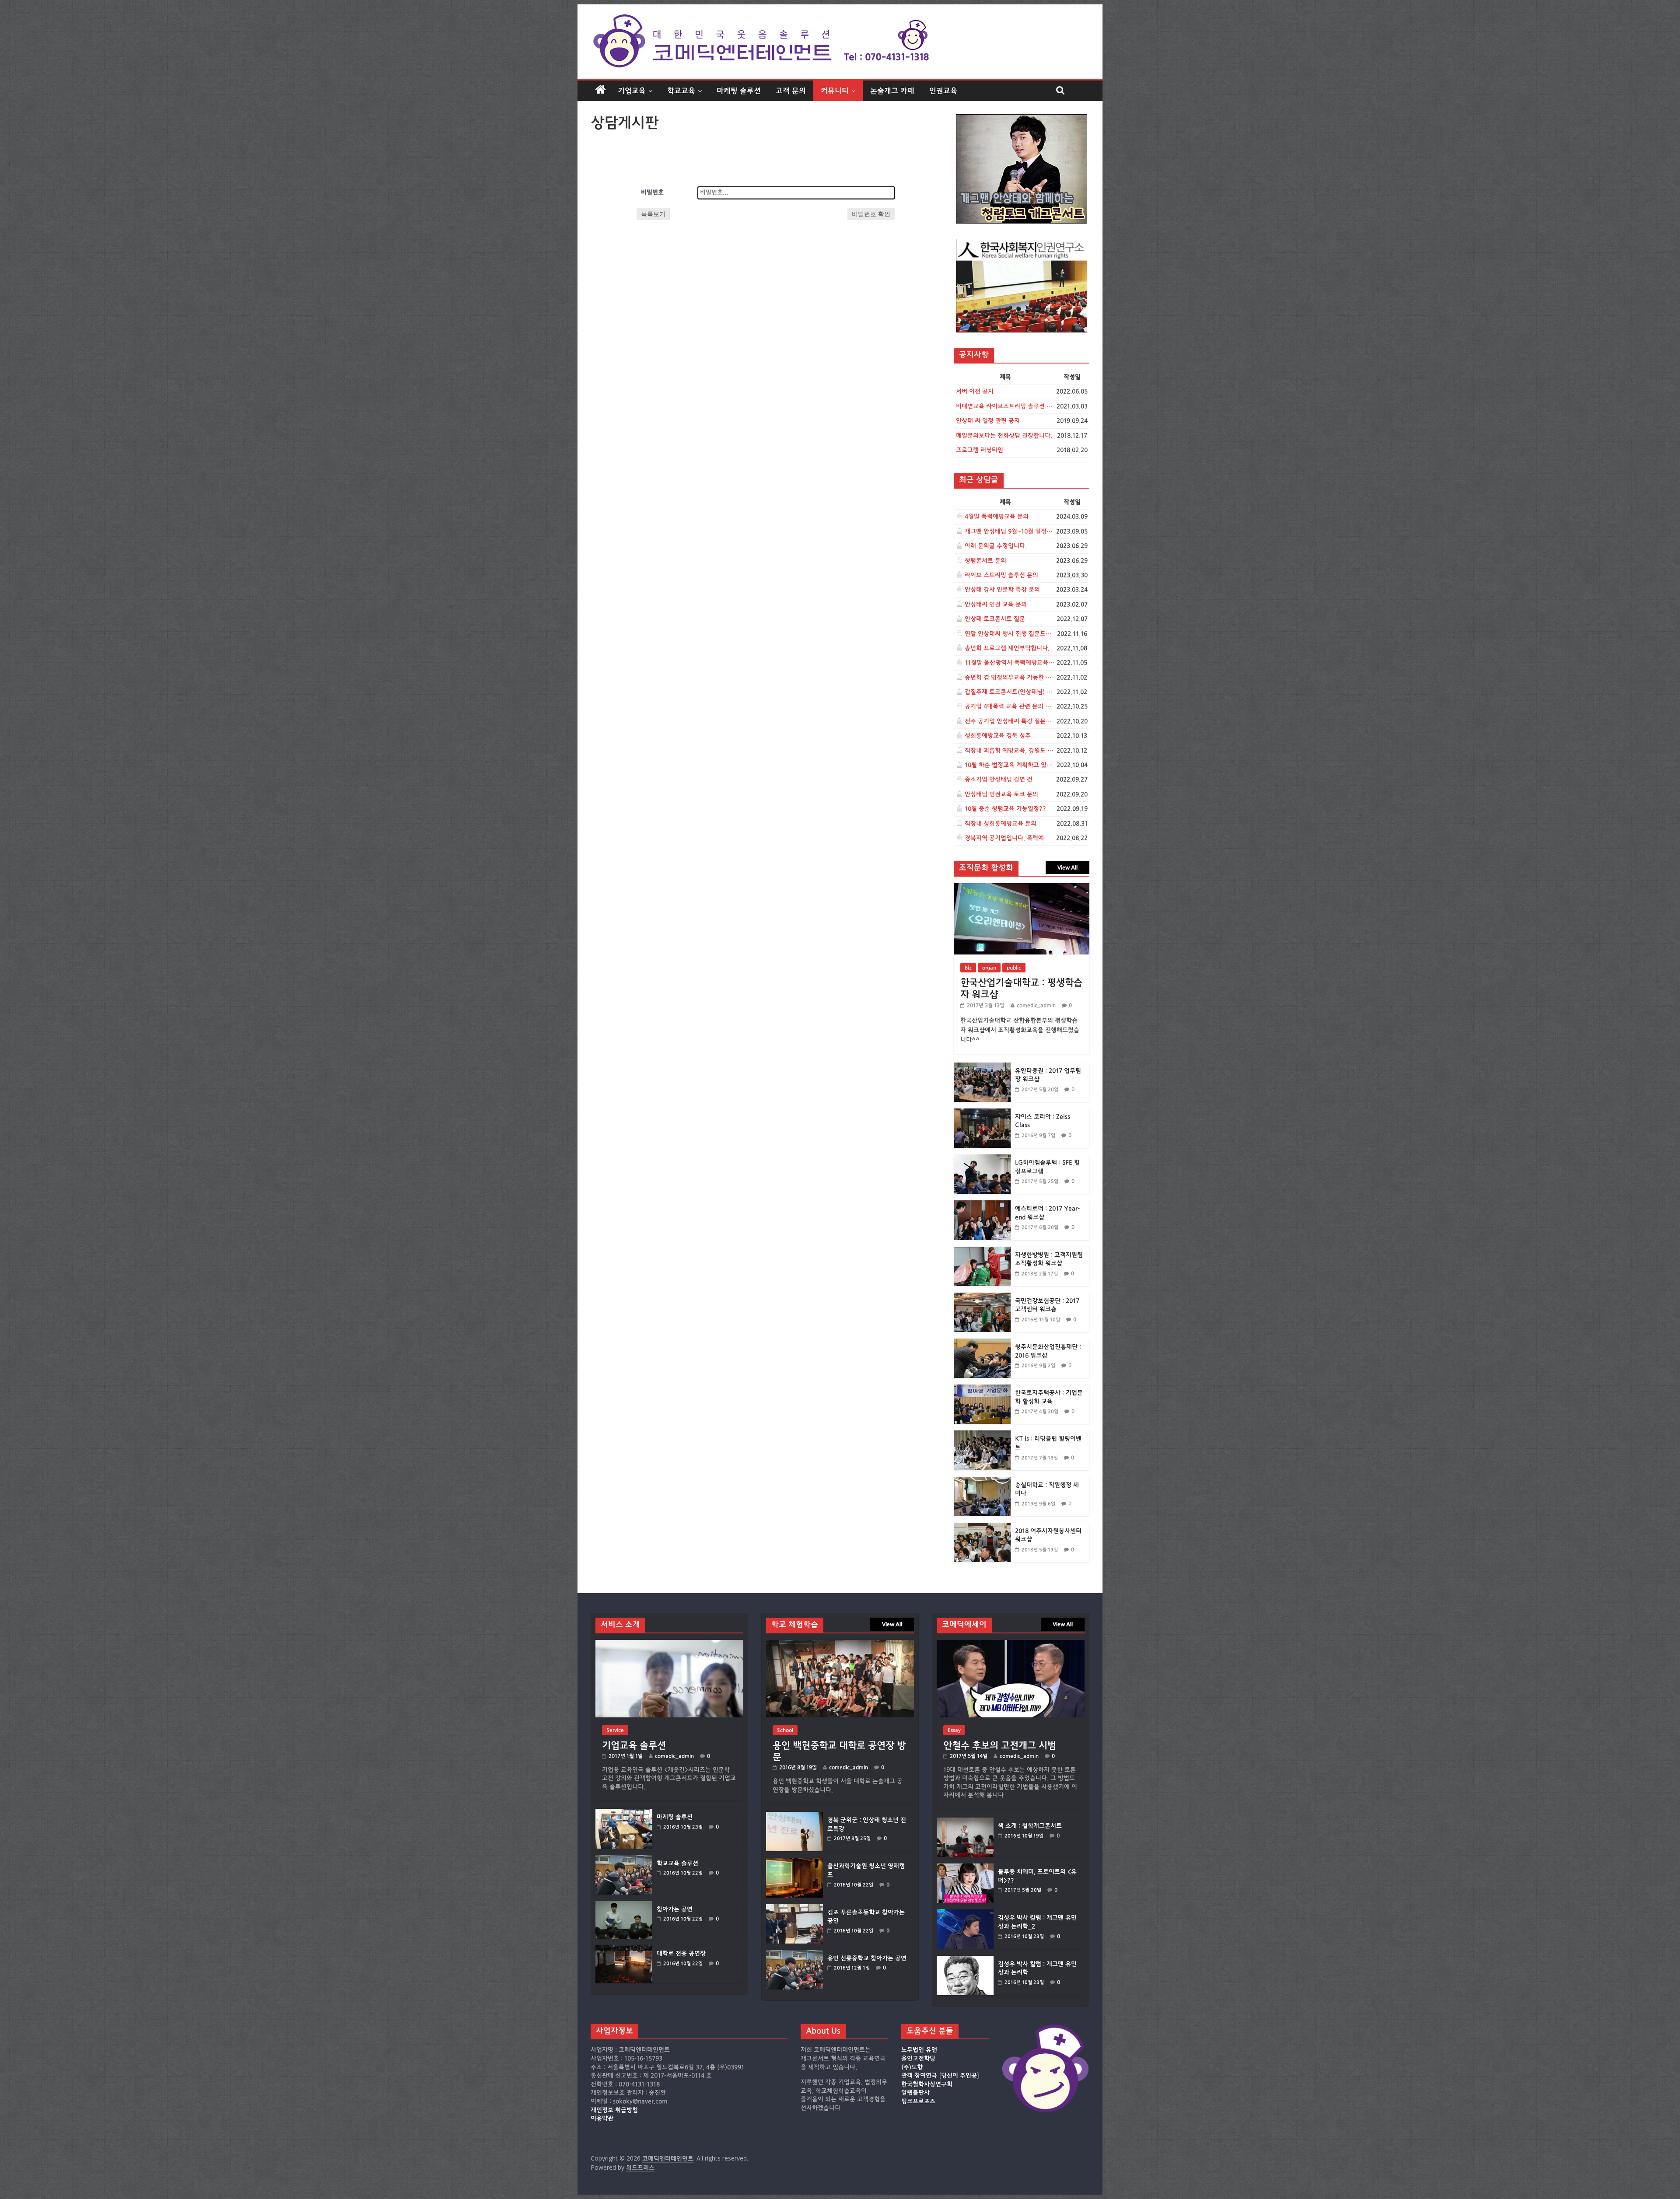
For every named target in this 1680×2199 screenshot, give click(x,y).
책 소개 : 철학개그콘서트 (1030, 1826)
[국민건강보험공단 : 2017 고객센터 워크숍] (982, 1297)
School (785, 1730)
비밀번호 (652, 192)
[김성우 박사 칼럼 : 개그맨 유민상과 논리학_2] (965, 1914)
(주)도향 (912, 2067)
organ (989, 968)
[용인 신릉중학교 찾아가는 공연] (794, 1954)
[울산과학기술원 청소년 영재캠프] (794, 1862)
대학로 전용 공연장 (681, 1954)
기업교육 (632, 91)
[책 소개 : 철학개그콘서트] (965, 1822)
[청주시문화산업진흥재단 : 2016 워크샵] (982, 1343)
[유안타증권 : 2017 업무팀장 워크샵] (982, 1067)
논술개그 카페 (892, 91)
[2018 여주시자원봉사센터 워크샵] (982, 1527)
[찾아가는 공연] (624, 1905)
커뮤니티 (835, 91)
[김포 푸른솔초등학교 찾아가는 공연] (794, 1908)
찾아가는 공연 (675, 1909)
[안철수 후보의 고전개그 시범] (1011, 1644)
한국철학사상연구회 (927, 2084)
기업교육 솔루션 (634, 1745)
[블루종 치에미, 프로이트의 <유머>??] (965, 1868)
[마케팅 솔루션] (624, 1813)
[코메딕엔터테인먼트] (600, 90)
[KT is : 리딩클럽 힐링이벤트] (982, 1435)
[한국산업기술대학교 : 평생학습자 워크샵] (1022, 888)
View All (1067, 867)
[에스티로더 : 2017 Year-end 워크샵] (982, 1205)
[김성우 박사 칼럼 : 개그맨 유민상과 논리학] (965, 1960)
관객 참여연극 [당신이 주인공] (940, 2076)
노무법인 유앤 (919, 2050)
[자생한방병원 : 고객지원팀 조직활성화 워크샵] (982, 1251)
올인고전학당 (918, 2059)
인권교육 (943, 91)
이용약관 (602, 2119)
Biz (968, 968)
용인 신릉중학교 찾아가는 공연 (867, 1958)
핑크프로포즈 (918, 2101)
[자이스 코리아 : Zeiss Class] (982, 1113)
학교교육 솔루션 (677, 1863)
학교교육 (681, 91)
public (1014, 968)
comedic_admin (1036, 1005)
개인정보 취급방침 (614, 2110)
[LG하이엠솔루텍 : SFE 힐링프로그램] (982, 1159)
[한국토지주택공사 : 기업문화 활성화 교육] (982, 1389)
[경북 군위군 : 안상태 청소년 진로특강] (794, 1816)
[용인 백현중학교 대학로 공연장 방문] (840, 1644)
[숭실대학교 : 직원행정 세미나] (982, 1481)
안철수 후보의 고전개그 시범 (1000, 1745)
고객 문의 (791, 91)
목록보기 (653, 214)
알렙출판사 (915, 2093)
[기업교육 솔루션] (669, 1644)
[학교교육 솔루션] (624, 1859)
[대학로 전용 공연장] (624, 1949)
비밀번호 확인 (871, 214)
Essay (954, 1730)
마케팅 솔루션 (739, 91)
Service (615, 1730)
